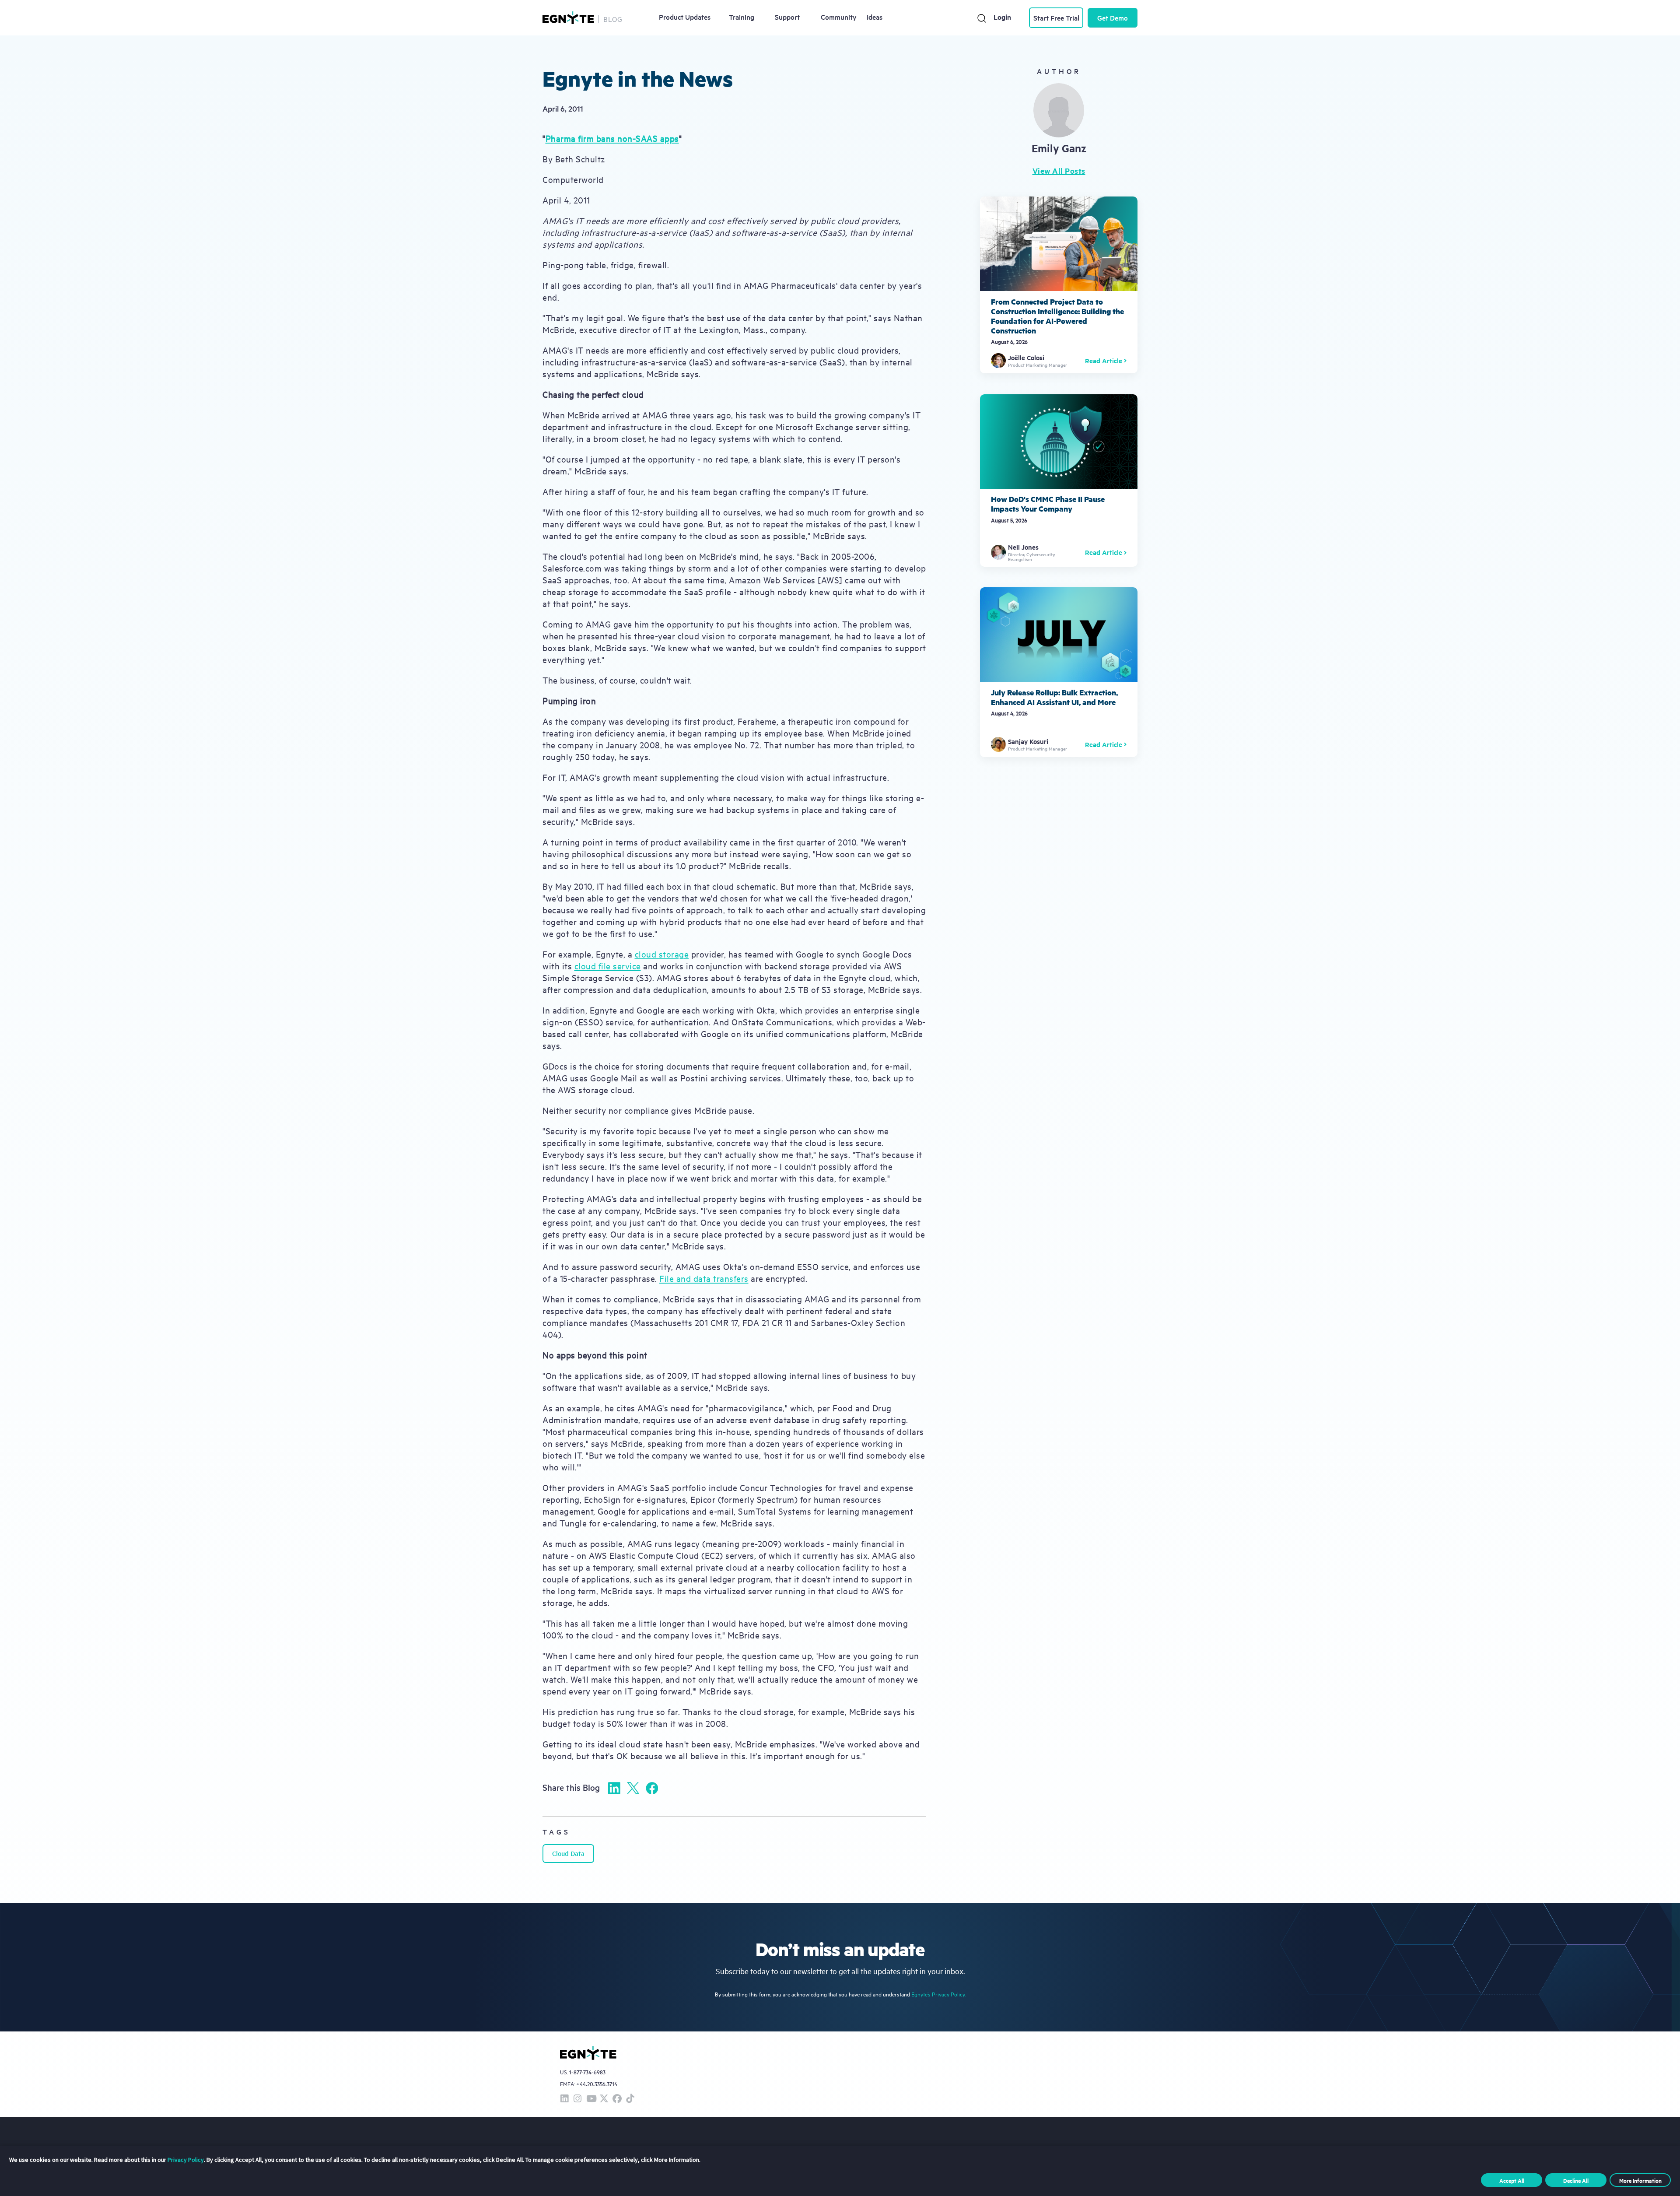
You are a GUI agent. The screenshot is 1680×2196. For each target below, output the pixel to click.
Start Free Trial (1056, 18)
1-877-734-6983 (587, 2072)
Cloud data (568, 1853)
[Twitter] (633, 1788)
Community (839, 17)
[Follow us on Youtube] (591, 2099)
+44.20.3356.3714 (597, 2084)
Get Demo (1113, 18)
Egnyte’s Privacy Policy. (938, 1994)
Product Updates (685, 17)
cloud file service (608, 966)
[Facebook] (652, 1788)
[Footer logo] (588, 2053)
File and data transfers (704, 1278)
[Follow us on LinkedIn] (564, 2099)
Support (787, 17)
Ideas (875, 17)
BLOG (613, 19)
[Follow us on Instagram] (577, 2099)
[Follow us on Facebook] (617, 2099)
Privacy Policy (186, 2160)
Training (742, 17)
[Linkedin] (614, 1788)
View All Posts (1059, 171)
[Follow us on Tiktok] (630, 2099)
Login (1002, 17)
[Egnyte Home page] (568, 18)
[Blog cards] (1059, 285)
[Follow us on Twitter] (604, 2099)
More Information (1640, 2180)
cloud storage (662, 954)
